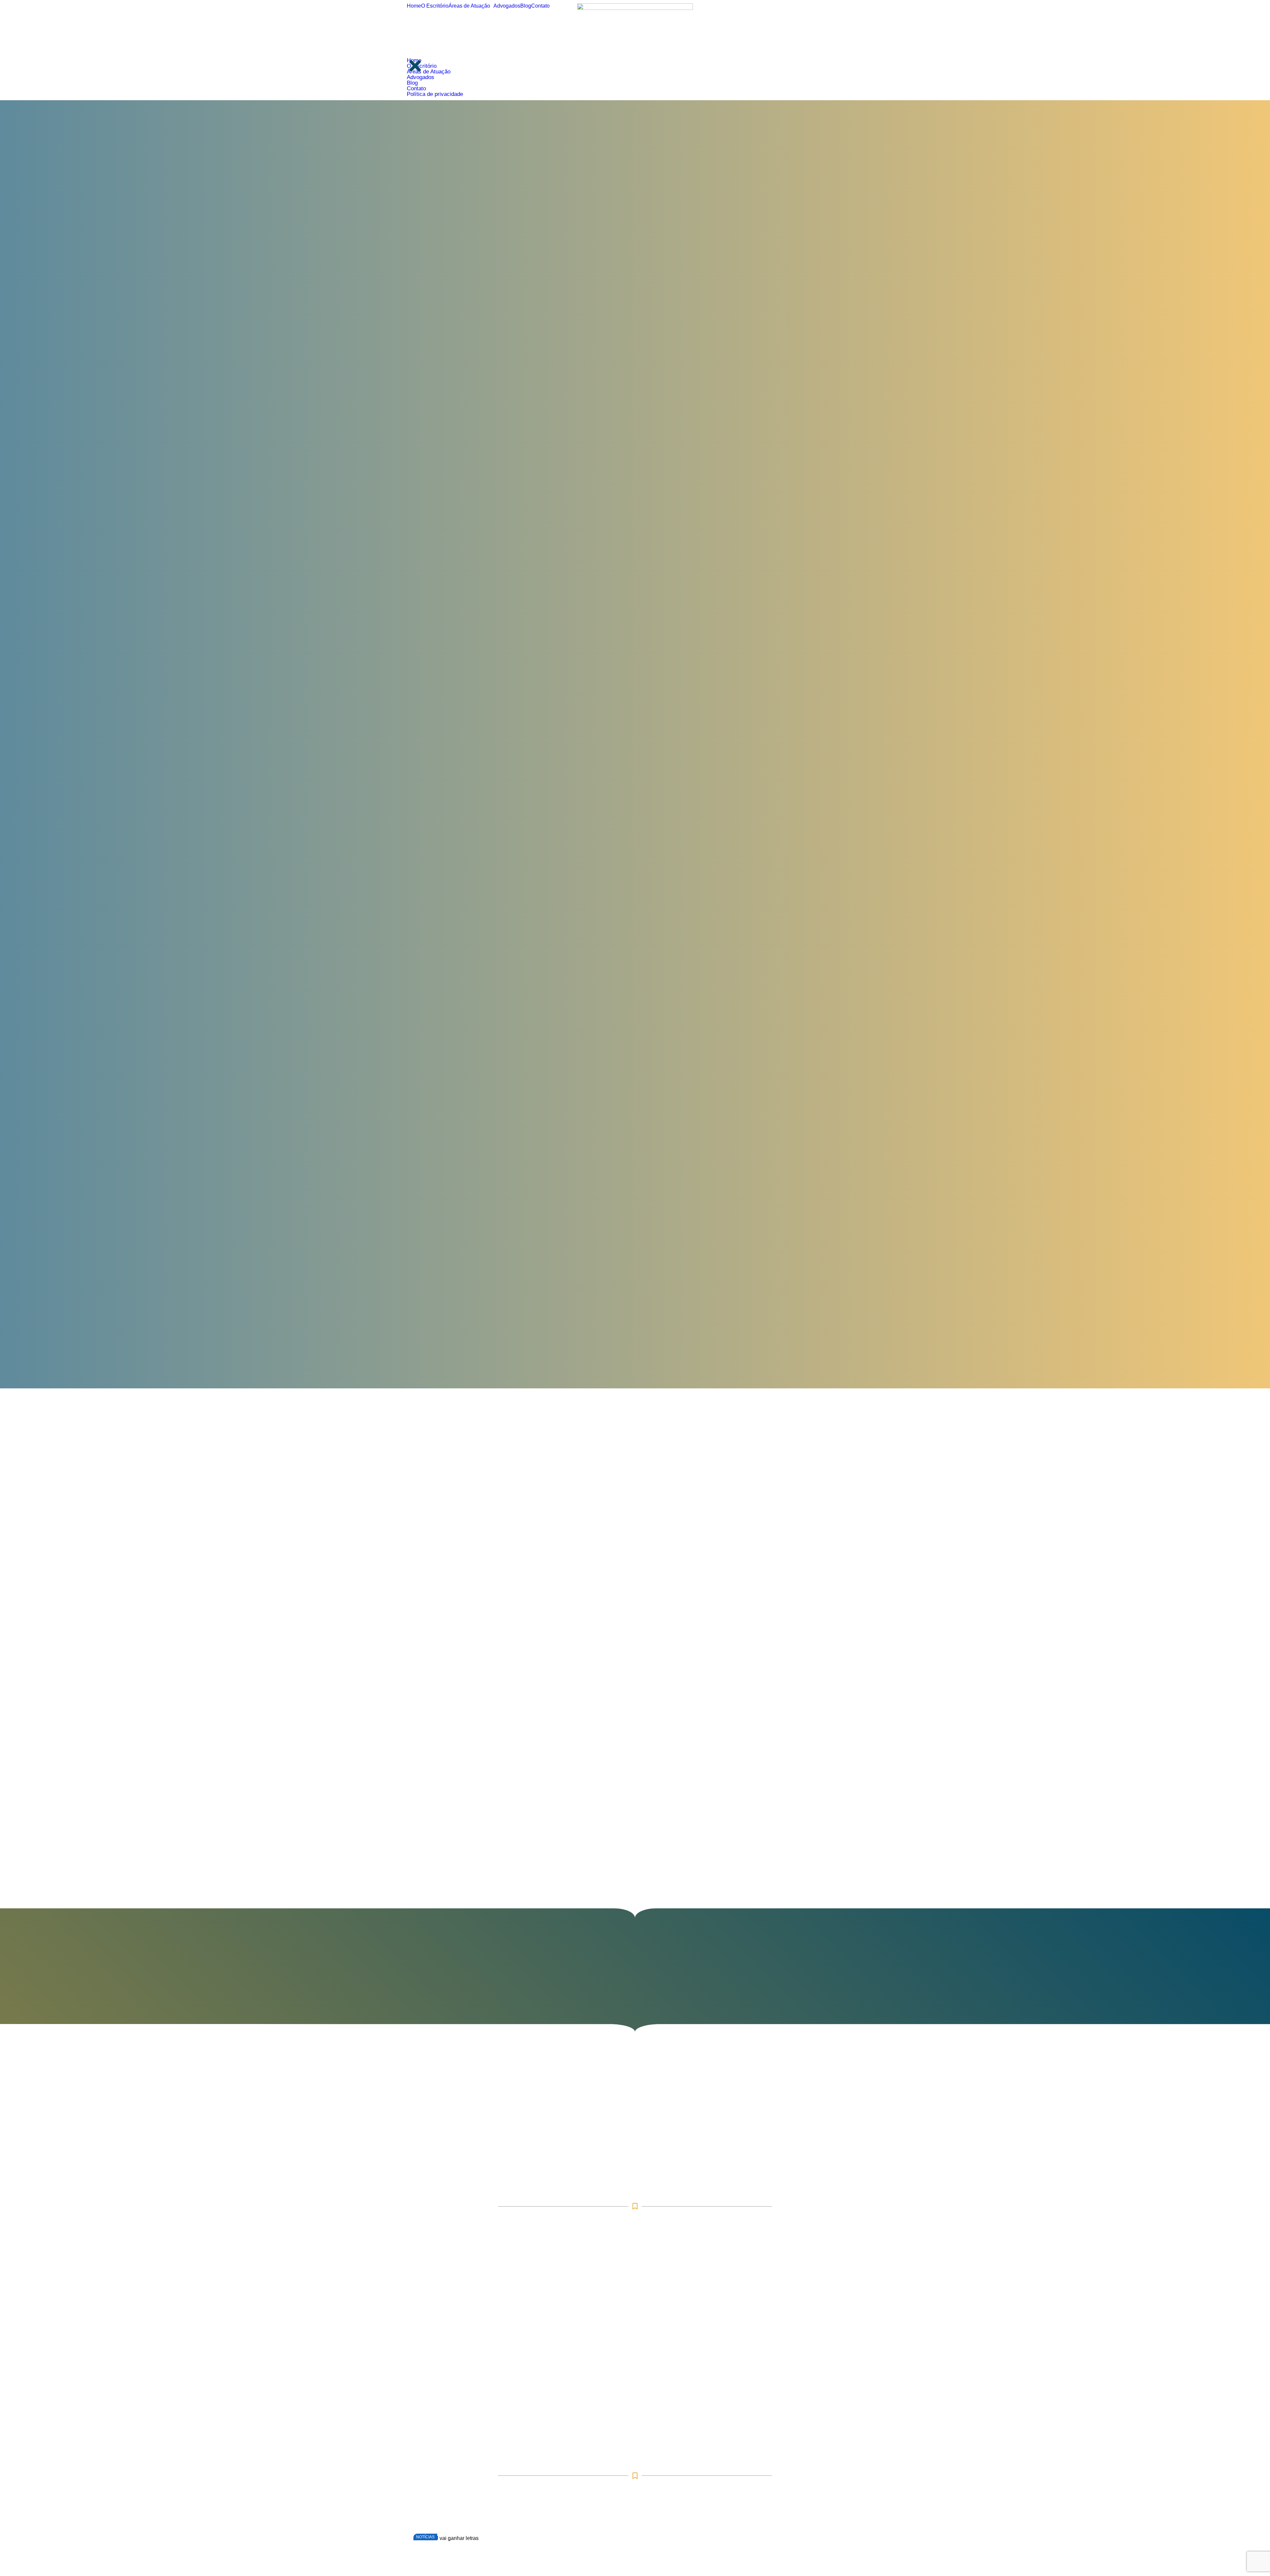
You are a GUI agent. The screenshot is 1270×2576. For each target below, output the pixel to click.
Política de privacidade (435, 94)
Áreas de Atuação (469, 6)
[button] (471, 6)
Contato (540, 6)
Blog (526, 6)
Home (414, 6)
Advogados (507, 6)
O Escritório (435, 6)
